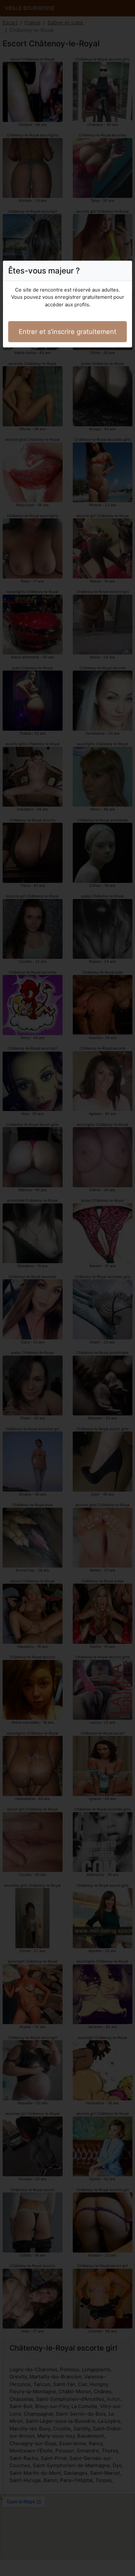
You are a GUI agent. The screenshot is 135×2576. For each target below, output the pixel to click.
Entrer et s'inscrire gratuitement (67, 332)
